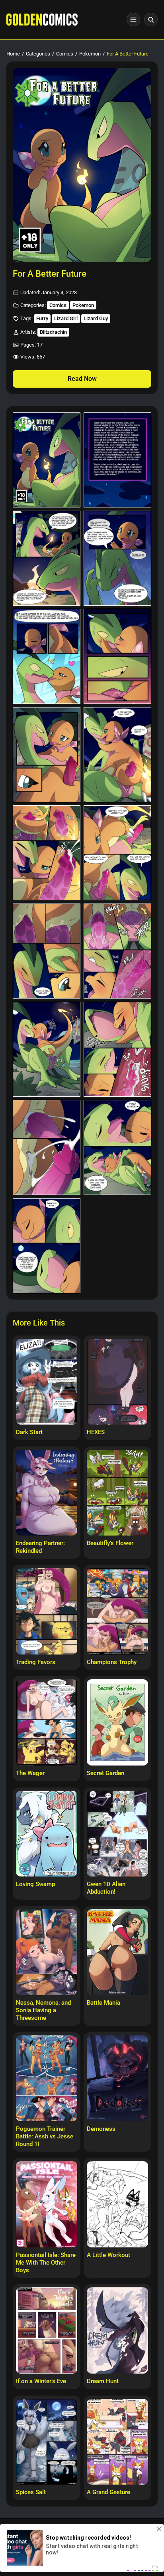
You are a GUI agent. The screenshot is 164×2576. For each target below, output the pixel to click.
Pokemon (90, 54)
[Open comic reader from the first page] (82, 165)
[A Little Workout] (117, 2204)
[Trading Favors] (47, 1611)
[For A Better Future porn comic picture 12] (117, 951)
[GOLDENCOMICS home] (42, 20)
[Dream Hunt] (117, 2330)
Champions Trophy (112, 1662)
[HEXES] (117, 1382)
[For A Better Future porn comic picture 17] (47, 1246)
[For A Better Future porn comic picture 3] (47, 558)
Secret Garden (105, 1773)
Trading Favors (36, 1662)
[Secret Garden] (117, 1722)
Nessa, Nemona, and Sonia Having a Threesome (43, 2010)
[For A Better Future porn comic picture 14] (117, 1049)
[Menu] (133, 20)
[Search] (151, 20)
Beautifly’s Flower (110, 1543)
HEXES (96, 1432)
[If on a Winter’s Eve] (47, 2330)
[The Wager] (47, 1722)
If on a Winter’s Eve (41, 2381)
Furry (42, 318)
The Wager (30, 1773)
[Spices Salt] (47, 2442)
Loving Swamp (35, 1884)
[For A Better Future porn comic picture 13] (47, 1049)
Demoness (101, 2129)
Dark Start (29, 1432)
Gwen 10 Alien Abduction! (106, 1888)
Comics (65, 54)
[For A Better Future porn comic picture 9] (47, 853)
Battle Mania (103, 2003)
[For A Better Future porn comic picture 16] (117, 1147)
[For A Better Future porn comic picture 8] (117, 755)
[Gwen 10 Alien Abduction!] (117, 1834)
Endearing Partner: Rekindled (40, 1547)
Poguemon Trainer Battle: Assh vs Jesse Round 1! (45, 2136)
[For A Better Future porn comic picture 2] (117, 460)
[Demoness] (117, 2079)
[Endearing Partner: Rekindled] (47, 1493)
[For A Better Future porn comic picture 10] (117, 853)
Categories (38, 54)
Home (13, 54)
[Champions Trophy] (117, 1611)
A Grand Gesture (108, 2492)
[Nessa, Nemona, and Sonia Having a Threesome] (47, 1952)
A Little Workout (108, 2255)
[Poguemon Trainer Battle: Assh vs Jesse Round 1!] (47, 2079)
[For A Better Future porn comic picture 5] (47, 656)
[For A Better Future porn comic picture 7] (47, 755)
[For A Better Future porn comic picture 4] (117, 558)
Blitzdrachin (53, 332)
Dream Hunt (103, 2381)
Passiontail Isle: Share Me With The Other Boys (46, 2263)
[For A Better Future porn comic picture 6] (117, 656)
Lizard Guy (96, 318)
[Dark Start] (47, 1382)
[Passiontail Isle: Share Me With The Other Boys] (47, 2204)
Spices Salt (31, 2492)
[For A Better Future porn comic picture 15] (47, 1147)
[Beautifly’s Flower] (117, 1493)
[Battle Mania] (117, 1952)
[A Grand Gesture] (117, 2442)
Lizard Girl (66, 318)
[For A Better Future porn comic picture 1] (47, 460)
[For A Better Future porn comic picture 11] (47, 951)
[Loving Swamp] (47, 1834)
